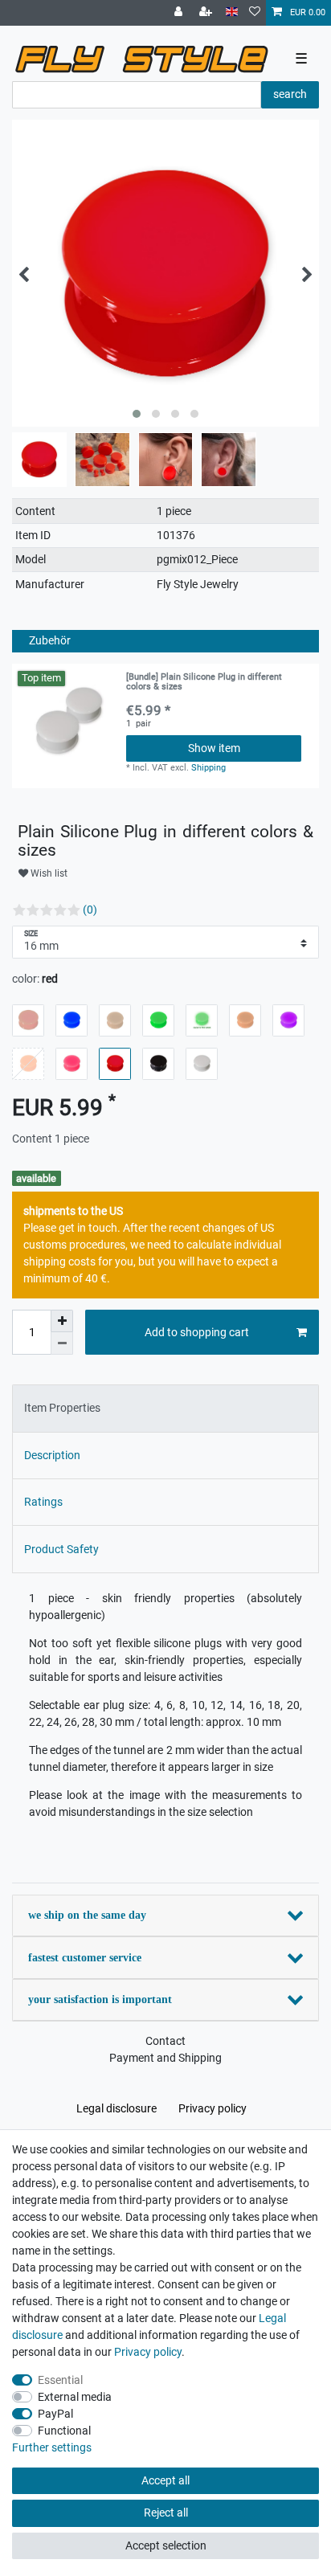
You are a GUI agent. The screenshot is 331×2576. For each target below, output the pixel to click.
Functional (64, 2431)
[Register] (207, 13)
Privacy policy (212, 2108)
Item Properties (62, 1408)
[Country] (232, 12)
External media (75, 2397)
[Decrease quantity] (62, 1343)
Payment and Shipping (165, 2058)
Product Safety (61, 1549)
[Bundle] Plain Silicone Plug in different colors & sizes (204, 682)
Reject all (166, 2513)
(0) (90, 910)
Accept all (165, 2480)
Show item (214, 748)
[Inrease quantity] (62, 1321)
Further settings (52, 2447)
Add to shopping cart (197, 1332)
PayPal (55, 2414)
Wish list (48, 873)
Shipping (208, 768)
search (290, 94)
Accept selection (166, 2545)
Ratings (43, 1502)
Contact (165, 2041)
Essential (60, 2380)
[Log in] (180, 13)
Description (52, 1455)
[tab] (165, 1408)
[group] (69, 721)
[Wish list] (255, 13)
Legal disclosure (116, 2108)
